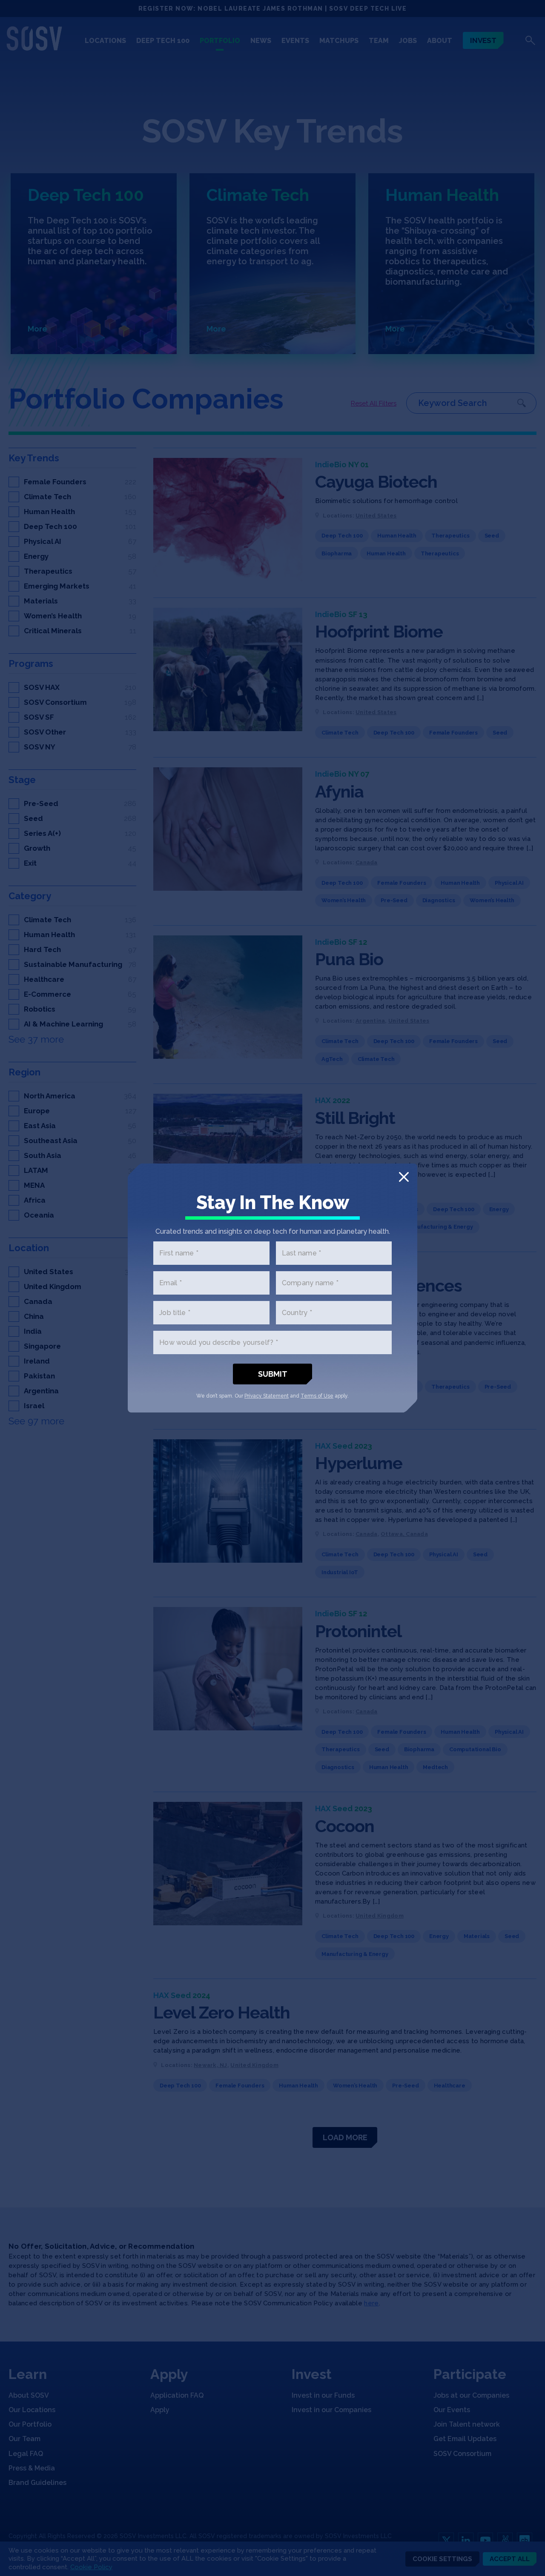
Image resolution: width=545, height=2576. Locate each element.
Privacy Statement (267, 1396)
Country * (297, 1313)
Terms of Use (317, 1396)
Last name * (302, 1253)
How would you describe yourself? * (219, 1342)
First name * (179, 1253)
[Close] (404, 1177)
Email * (171, 1283)
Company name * (310, 1283)
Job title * (175, 1313)
